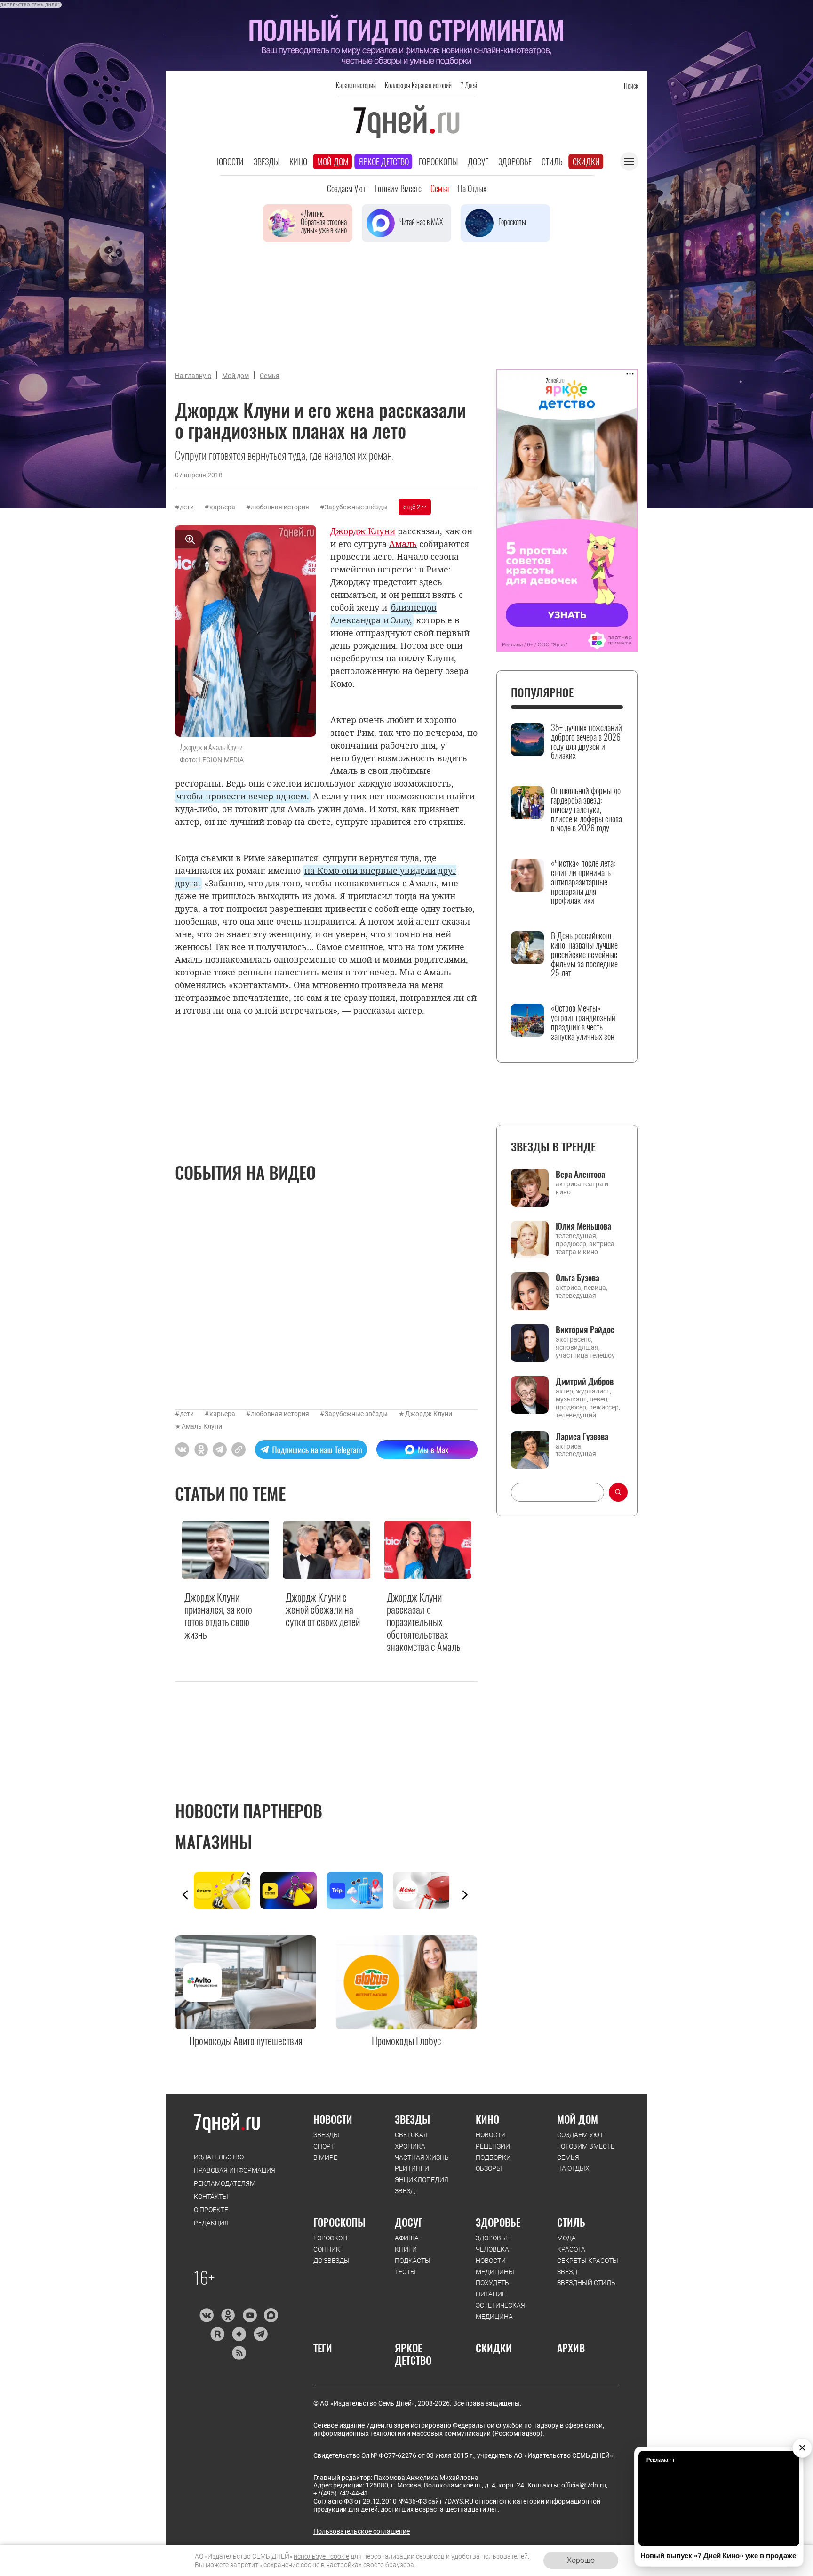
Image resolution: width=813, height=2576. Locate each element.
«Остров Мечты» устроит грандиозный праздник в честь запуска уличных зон (583, 1022)
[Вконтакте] (206, 2315)
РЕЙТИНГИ (412, 2168)
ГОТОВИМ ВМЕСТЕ (586, 2146)
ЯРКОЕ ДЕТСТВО (413, 2354)
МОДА (566, 2238)
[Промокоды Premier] (293, 1891)
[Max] (271, 2315)
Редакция (211, 2223)
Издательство (219, 2157)
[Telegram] (260, 2334)
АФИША (407, 2238)
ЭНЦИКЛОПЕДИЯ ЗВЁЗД (422, 2185)
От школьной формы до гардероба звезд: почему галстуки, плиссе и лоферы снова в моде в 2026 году (586, 809)
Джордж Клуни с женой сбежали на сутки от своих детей (323, 1609)
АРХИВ (571, 2348)
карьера (222, 507)
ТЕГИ (323, 2348)
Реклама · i (660, 2460)
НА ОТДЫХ (573, 2168)
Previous (185, 1895)
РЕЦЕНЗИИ (493, 2146)
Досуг (478, 161)
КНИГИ (406, 2249)
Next (465, 1895)
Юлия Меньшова (583, 1226)
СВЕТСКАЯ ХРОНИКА (411, 2141)
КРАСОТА (571, 2249)
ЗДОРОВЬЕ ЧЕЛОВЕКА (492, 2244)
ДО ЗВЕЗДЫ (331, 2261)
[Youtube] (250, 2315)
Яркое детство (384, 161)
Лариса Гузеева (582, 1436)
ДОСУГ (409, 2222)
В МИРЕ (325, 2157)
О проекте (211, 2210)
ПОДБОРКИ (493, 2157)
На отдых (472, 188)
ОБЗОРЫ (489, 2168)
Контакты (211, 2197)
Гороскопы (438, 161)
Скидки (586, 161)
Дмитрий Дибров (585, 1381)
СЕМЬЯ (568, 2157)
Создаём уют (346, 188)
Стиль (552, 161)
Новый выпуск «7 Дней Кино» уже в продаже (718, 2556)
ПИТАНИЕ (491, 2294)
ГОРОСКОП (330, 2238)
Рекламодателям (225, 2183)
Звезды (267, 161)
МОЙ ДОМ (578, 2119)
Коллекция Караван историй (418, 85)
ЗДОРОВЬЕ (498, 2222)
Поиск (631, 85)
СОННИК (327, 2249)
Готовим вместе (398, 188)
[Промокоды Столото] (227, 1891)
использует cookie (321, 2556)
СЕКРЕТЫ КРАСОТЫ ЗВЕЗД (588, 2266)
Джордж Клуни (429, 1414)
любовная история (280, 507)
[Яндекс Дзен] (239, 2334)
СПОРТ (324, 2146)
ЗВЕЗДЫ (326, 2135)
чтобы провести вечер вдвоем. (243, 796)
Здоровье (515, 161)
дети (187, 507)
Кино (298, 161)
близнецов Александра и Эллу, (383, 614)
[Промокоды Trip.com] (360, 1891)
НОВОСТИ (333, 2119)
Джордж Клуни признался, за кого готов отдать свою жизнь (218, 1616)
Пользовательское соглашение (362, 2531)
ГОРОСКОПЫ (339, 2222)
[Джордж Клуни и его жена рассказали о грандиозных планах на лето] (239, 1449)
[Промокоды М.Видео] (426, 1891)
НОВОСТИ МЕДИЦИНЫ (495, 2266)
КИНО (487, 2119)
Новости (229, 161)
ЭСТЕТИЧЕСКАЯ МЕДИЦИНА (500, 2311)
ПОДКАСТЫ (413, 2261)
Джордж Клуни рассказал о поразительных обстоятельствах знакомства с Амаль (424, 1622)
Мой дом (333, 161)
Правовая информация (235, 2170)
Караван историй (356, 85)
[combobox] (558, 1492)
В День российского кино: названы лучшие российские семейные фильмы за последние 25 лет (584, 954)
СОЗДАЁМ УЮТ (580, 2135)
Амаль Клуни (202, 1426)
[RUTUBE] (217, 2334)
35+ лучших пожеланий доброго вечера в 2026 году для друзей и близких (586, 742)
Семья (440, 188)
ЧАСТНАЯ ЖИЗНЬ (422, 2157)
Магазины (214, 1841)
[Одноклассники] (228, 2315)
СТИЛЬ (571, 2222)
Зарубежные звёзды (356, 507)
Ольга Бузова (578, 1278)
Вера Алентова (580, 1174)
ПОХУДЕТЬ (492, 2283)
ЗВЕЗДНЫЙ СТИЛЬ (586, 2283)
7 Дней (469, 85)
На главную (193, 376)
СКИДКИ (494, 2348)
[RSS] (239, 2353)
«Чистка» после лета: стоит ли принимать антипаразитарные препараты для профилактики (583, 882)
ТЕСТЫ (405, 2272)
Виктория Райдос (585, 1329)
